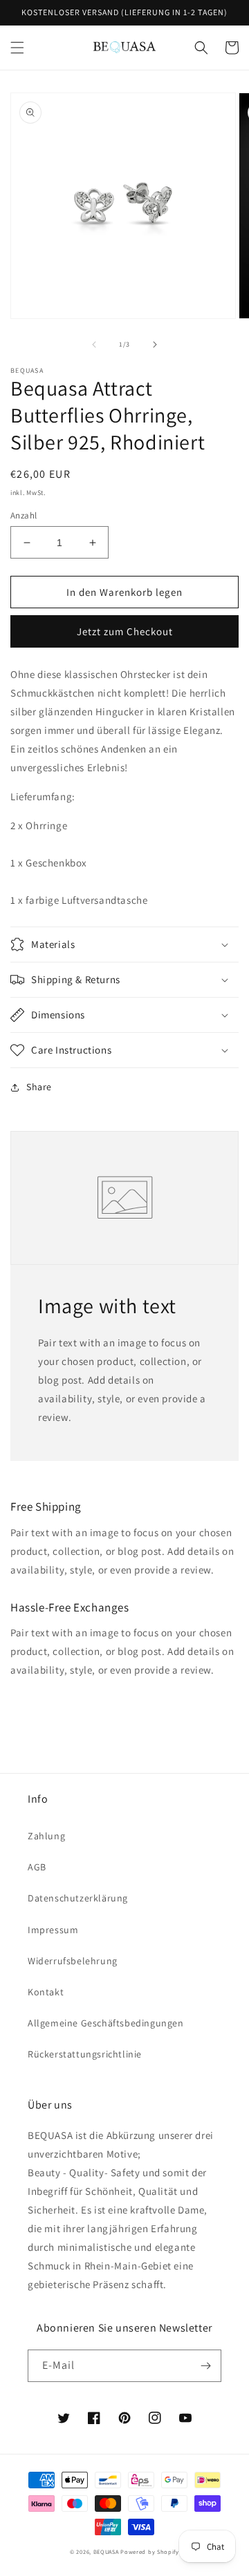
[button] (17, 48)
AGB (37, 1867)
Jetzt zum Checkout (125, 631)
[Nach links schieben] (94, 345)
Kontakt (46, 1992)
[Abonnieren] (205, 2366)
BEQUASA (106, 2551)
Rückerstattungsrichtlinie (85, 2054)
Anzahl (24, 515)
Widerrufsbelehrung (73, 1961)
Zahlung (46, 1836)
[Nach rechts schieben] (155, 345)
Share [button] (39, 1087)
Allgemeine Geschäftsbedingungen (106, 2023)
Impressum (53, 1930)
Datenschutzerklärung (78, 1898)
